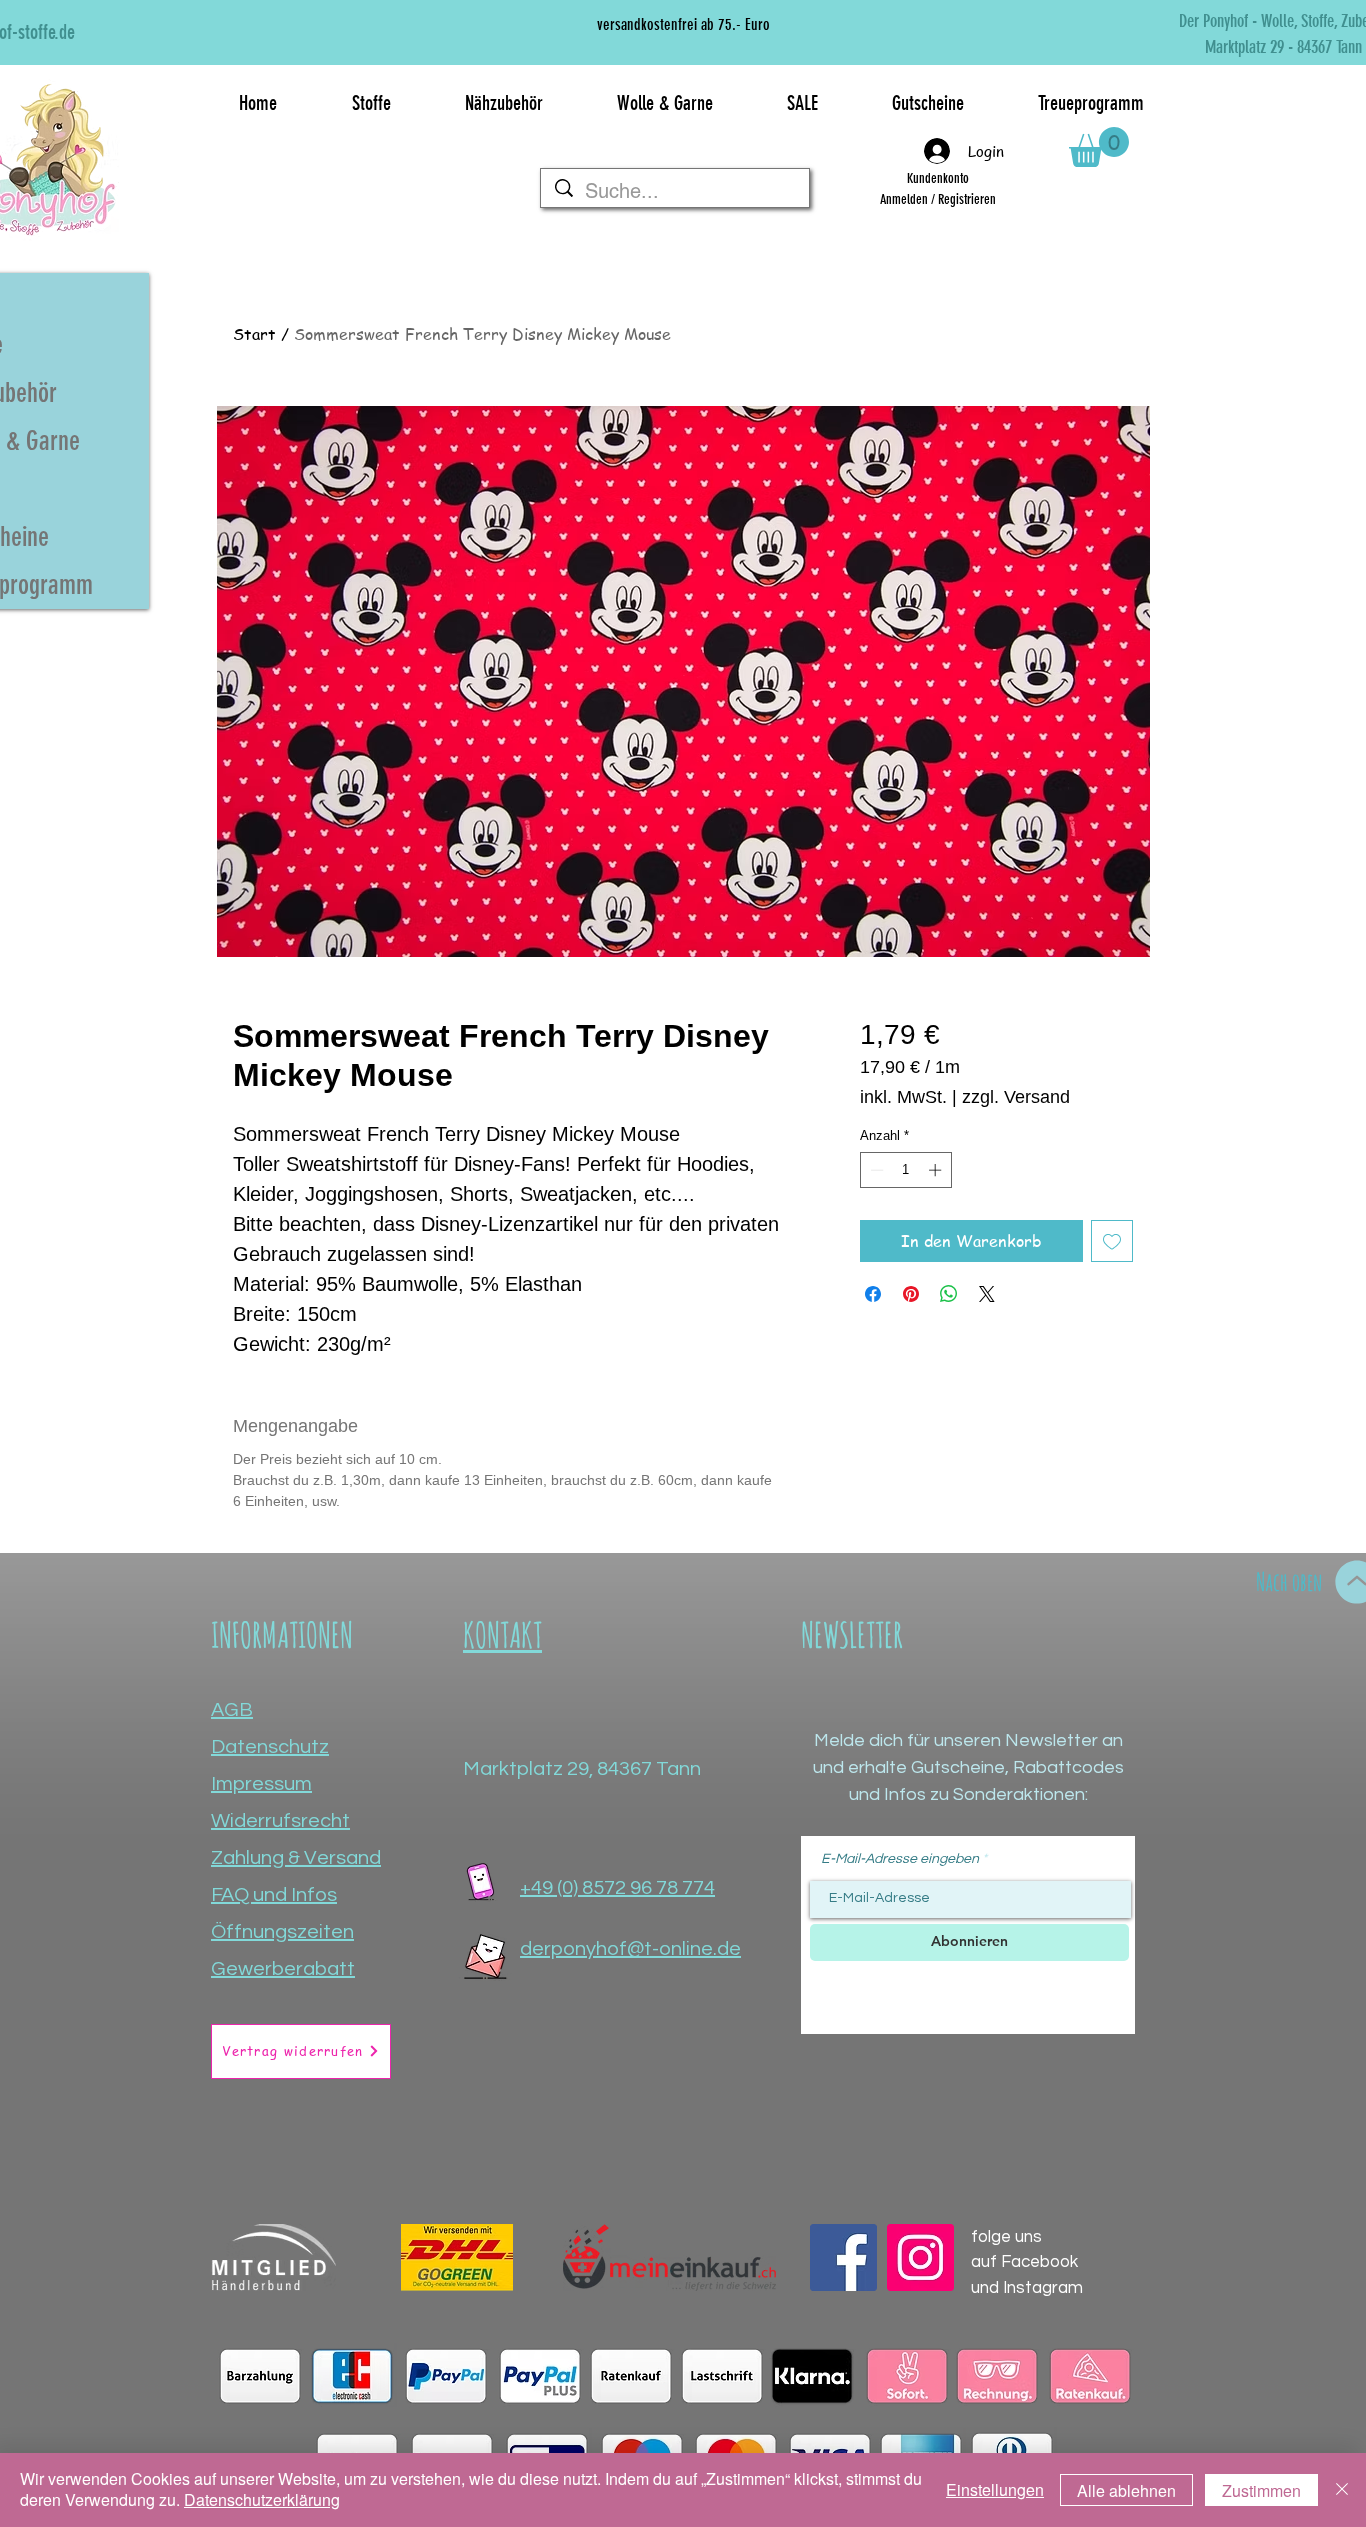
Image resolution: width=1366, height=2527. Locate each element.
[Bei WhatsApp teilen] (949, 1294)
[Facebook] (843, 2257)
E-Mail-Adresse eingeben (900, 1859)
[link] (1099, 147)
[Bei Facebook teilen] (873, 1294)
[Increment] (937, 1170)
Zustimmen (1261, 2490)
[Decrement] (875, 1170)
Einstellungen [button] (995, 2489)
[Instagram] (920, 2257)
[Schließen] (1342, 2490)
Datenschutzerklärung (262, 2499)
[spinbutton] (905, 1170)
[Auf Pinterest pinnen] (911, 1294)
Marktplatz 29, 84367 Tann (582, 1769)
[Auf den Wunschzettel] (1112, 1241)
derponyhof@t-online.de (630, 1949)
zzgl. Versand (1016, 1097)
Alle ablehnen (1126, 2490)
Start (254, 334)
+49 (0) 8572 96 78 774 (617, 1888)
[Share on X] (987, 1294)
